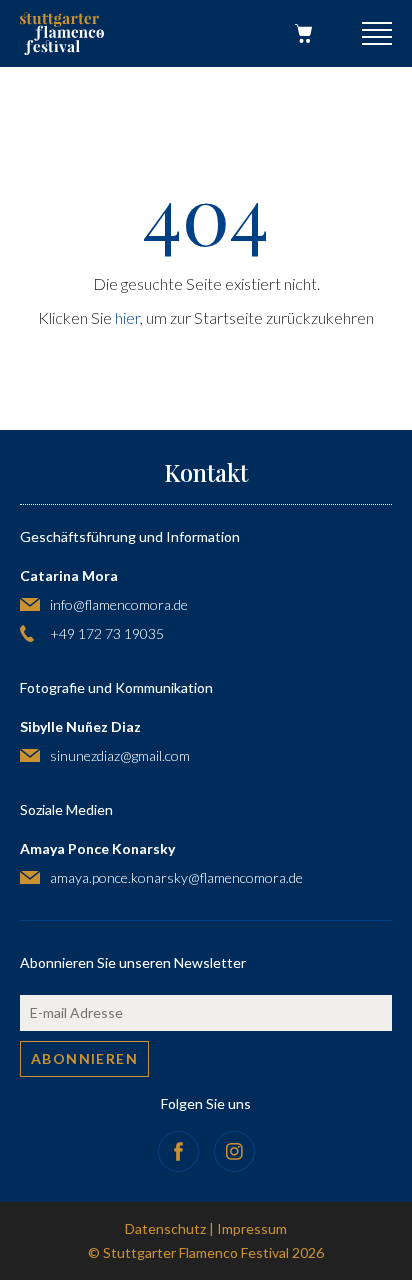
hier (127, 317)
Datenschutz (165, 1228)
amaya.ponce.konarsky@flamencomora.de (176, 877)
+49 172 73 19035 (107, 633)
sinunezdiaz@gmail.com (120, 755)
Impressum (252, 1228)
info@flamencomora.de (119, 604)
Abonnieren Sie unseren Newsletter (133, 962)
